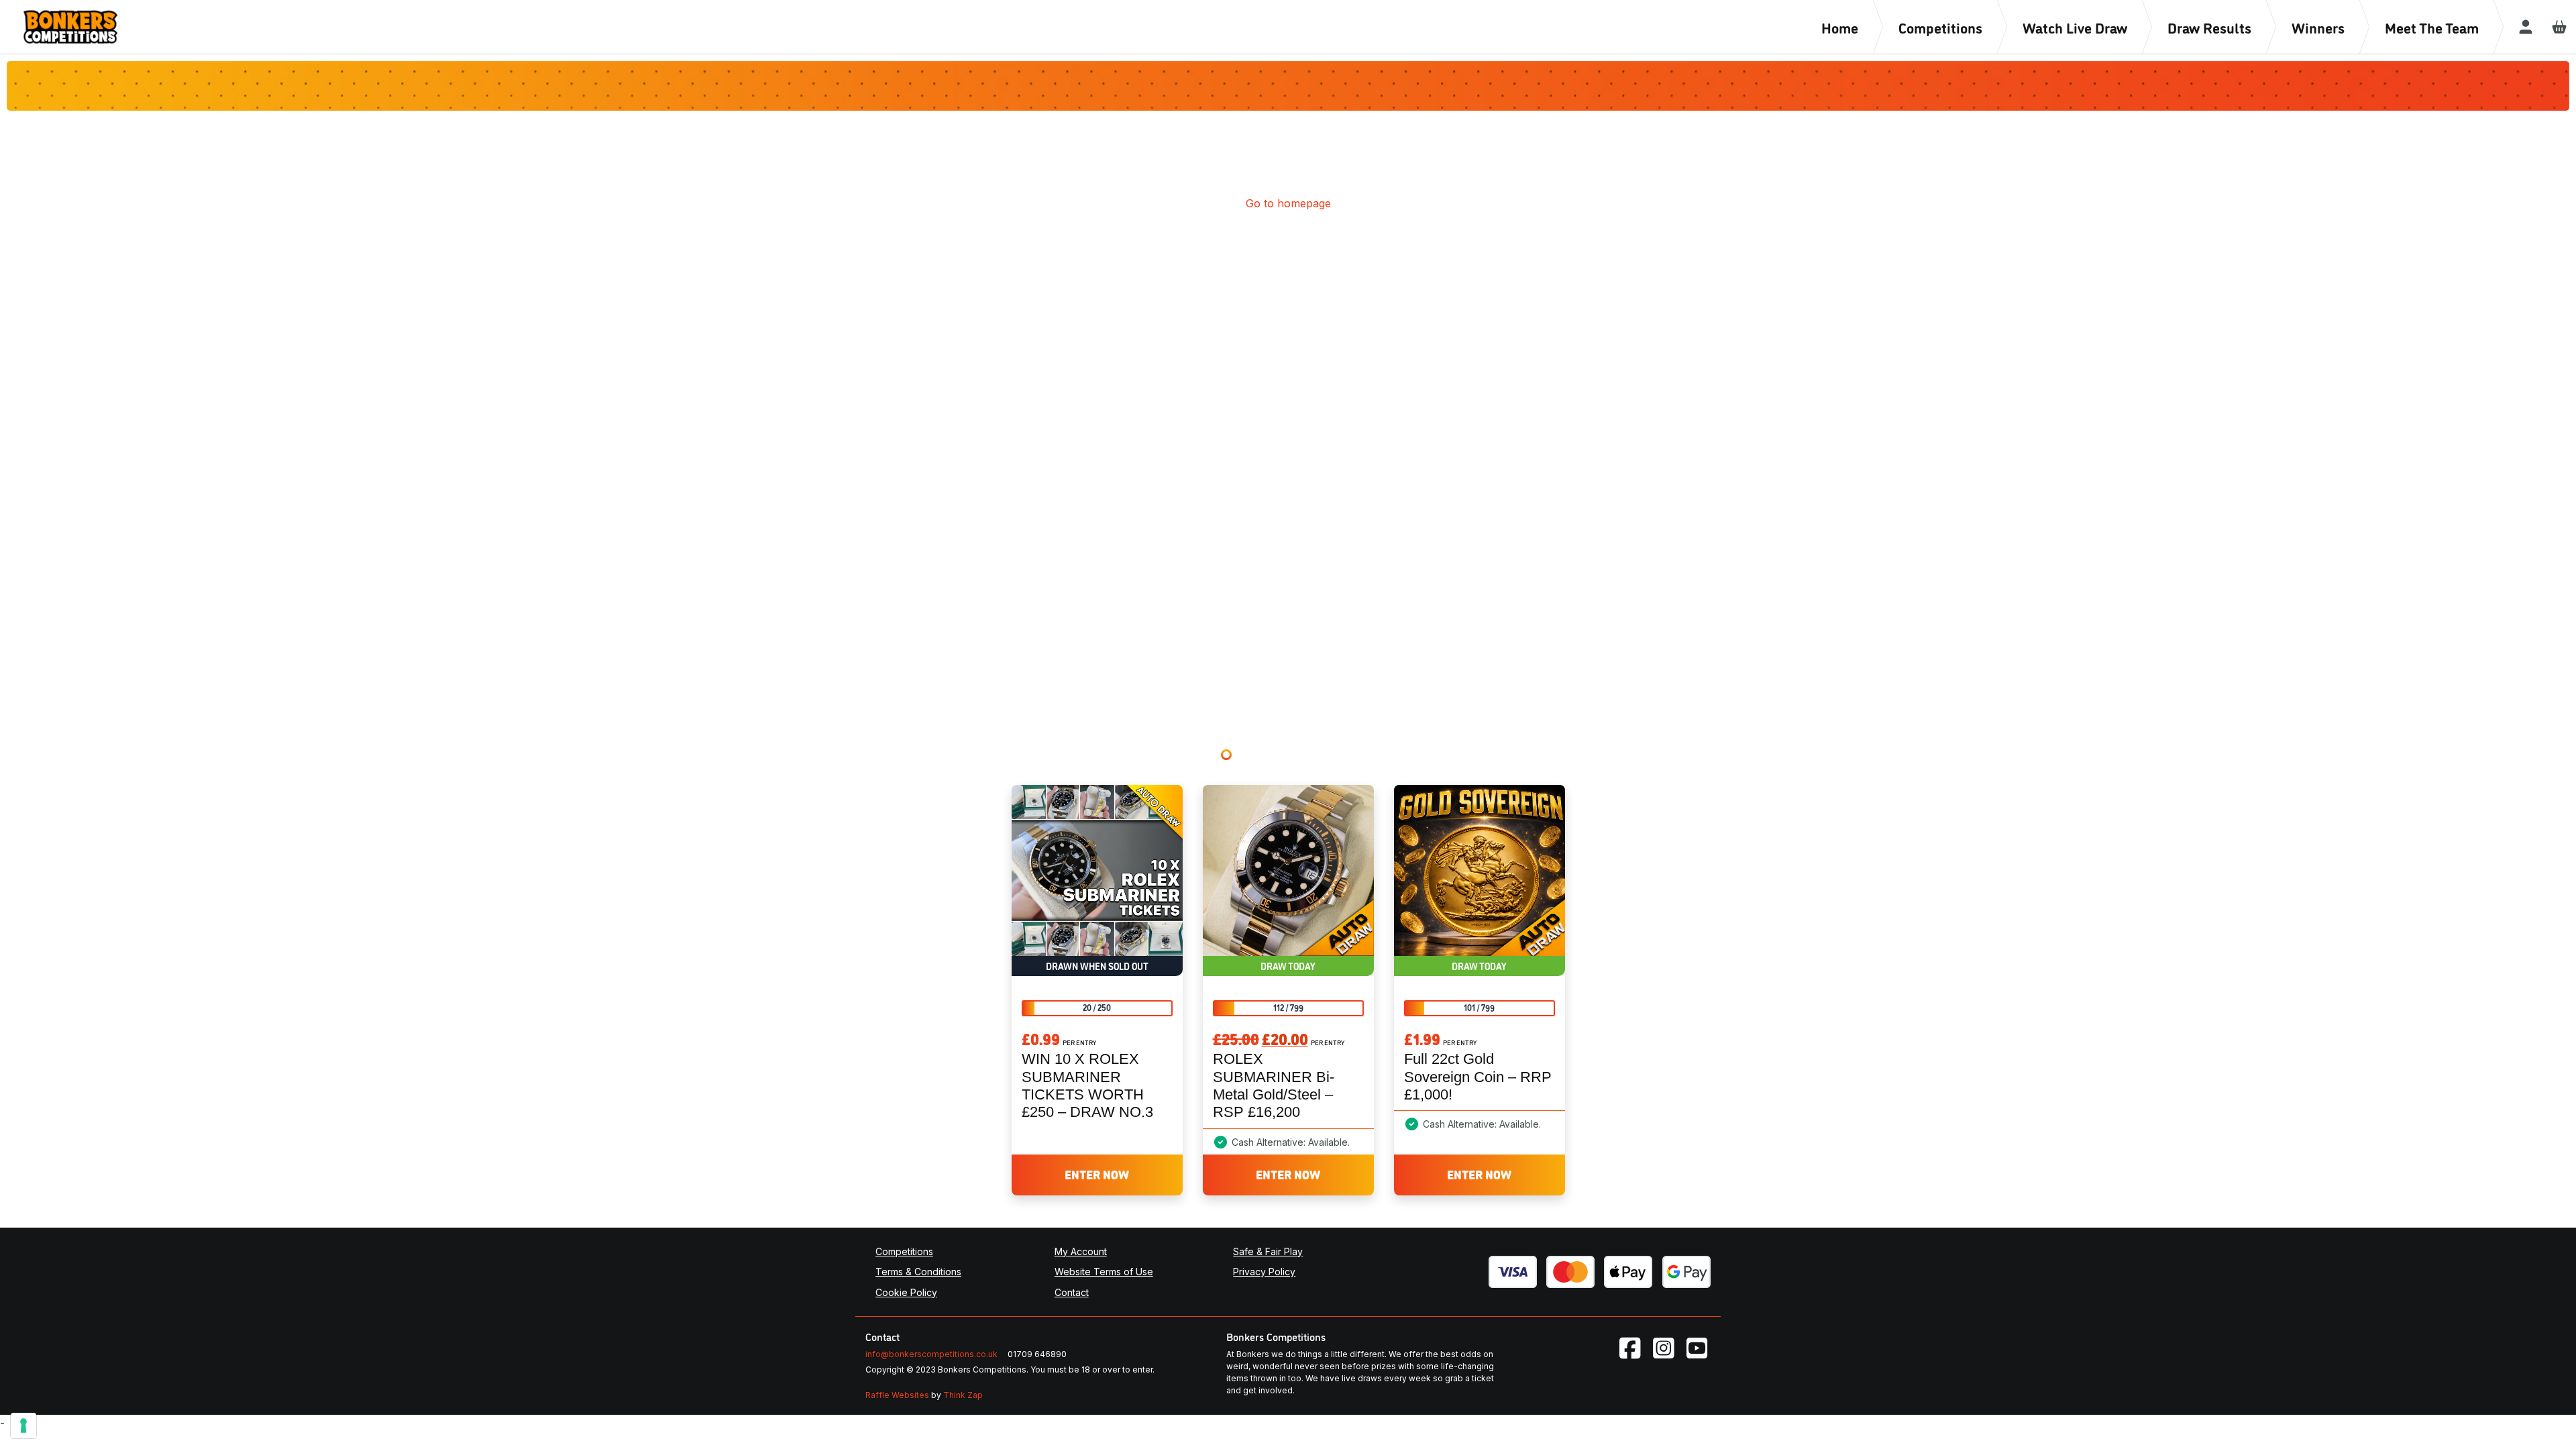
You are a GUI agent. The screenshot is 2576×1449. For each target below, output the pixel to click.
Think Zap (963, 1395)
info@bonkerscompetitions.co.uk (931, 1354)
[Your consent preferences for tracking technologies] (23, 1426)
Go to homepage (1288, 203)
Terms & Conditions (918, 1272)
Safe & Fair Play (1268, 1251)
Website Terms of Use (1104, 1272)
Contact (1072, 1292)
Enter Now (1097, 1174)
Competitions (904, 1251)
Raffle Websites (897, 1395)
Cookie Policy (906, 1292)
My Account (1081, 1251)
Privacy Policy (1264, 1272)
